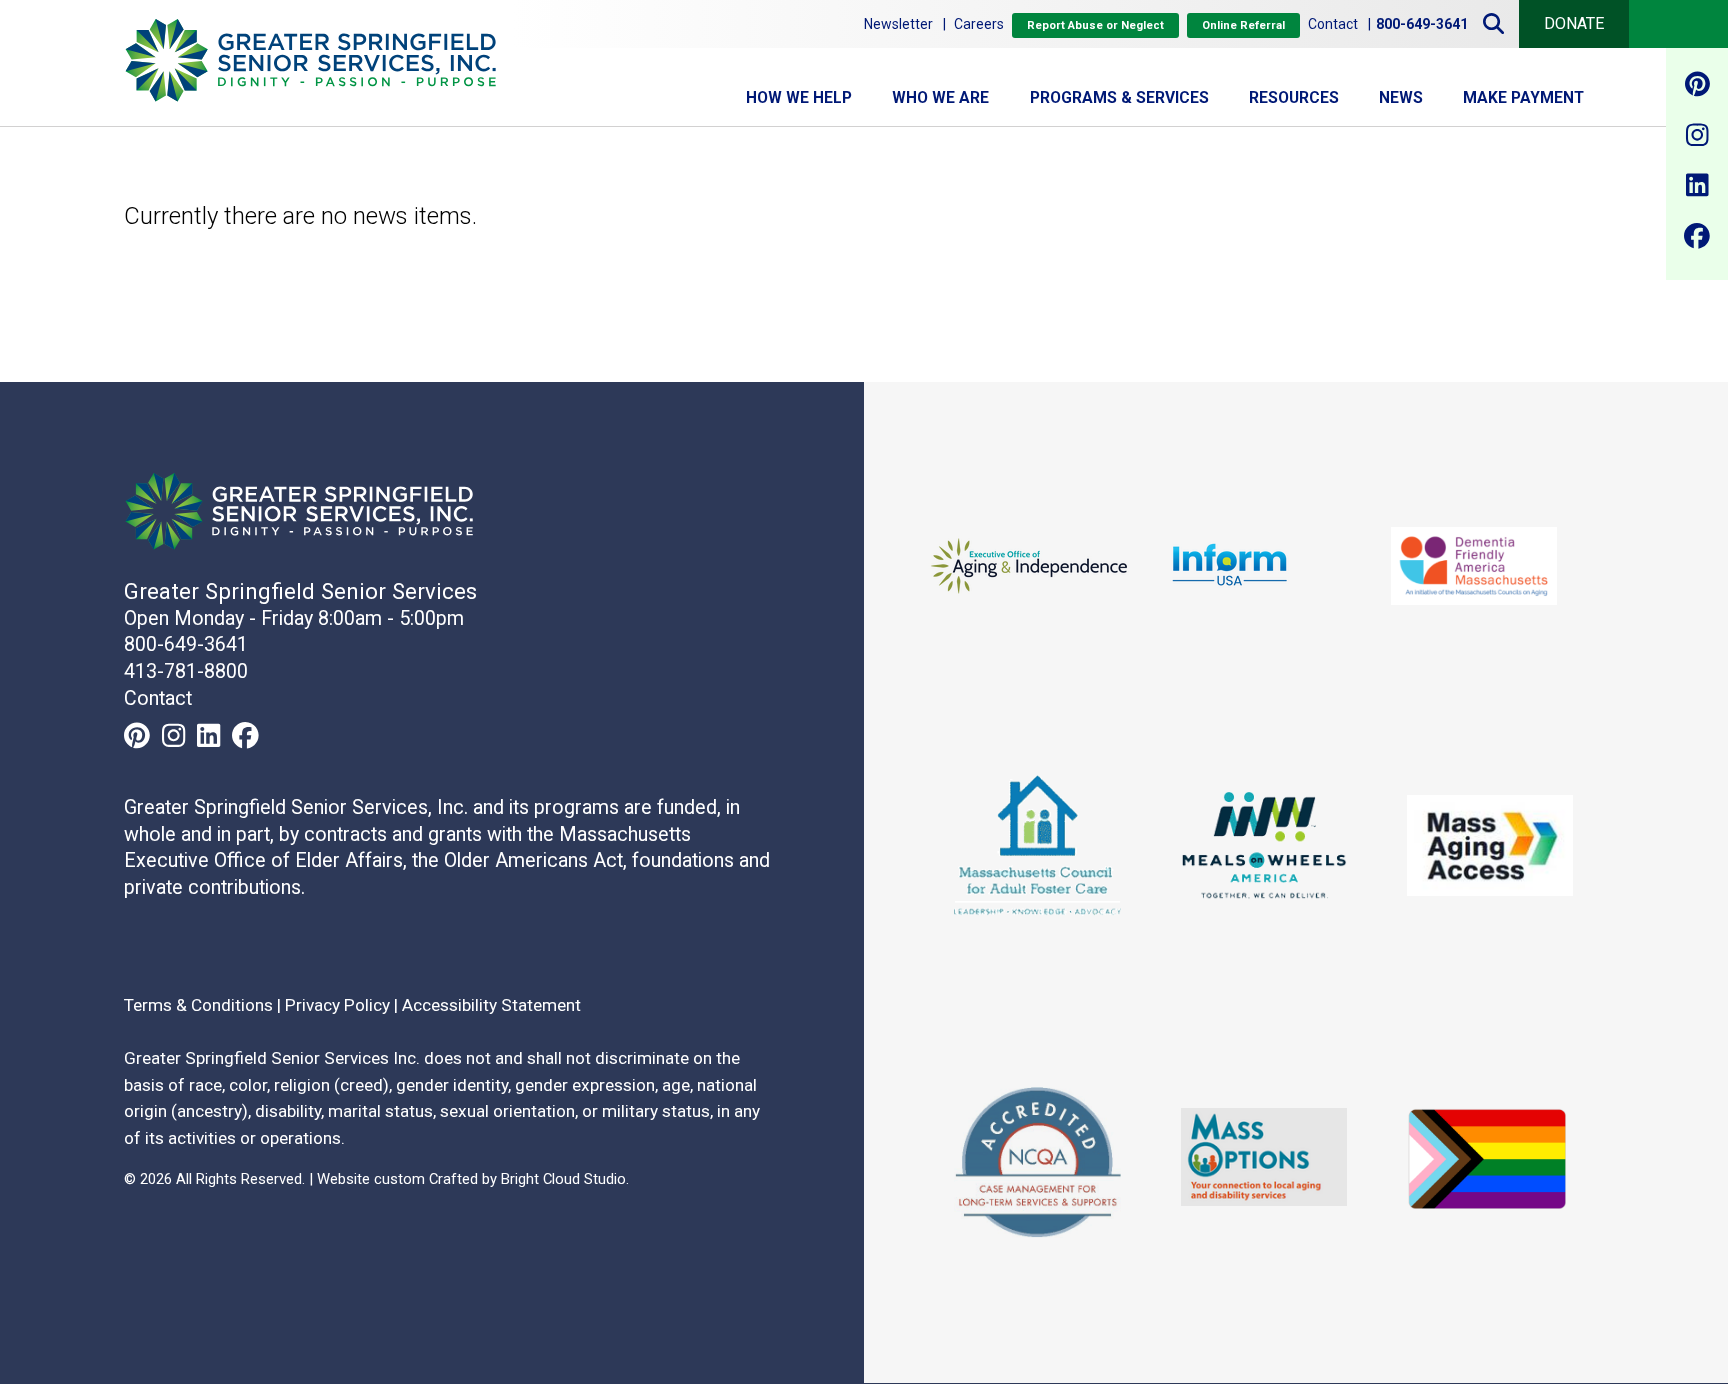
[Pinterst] (1697, 88)
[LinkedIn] (1697, 189)
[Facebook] (1697, 239)
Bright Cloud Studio (563, 1180)
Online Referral (1243, 25)
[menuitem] (799, 98)
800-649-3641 (186, 645)
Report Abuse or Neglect (1095, 25)
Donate (1574, 23)
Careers (979, 24)
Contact (1333, 24)
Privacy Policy (337, 1005)
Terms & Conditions (198, 1005)
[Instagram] (1697, 138)
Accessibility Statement (491, 1005)
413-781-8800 (186, 671)
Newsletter (898, 24)
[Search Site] (1493, 24)
